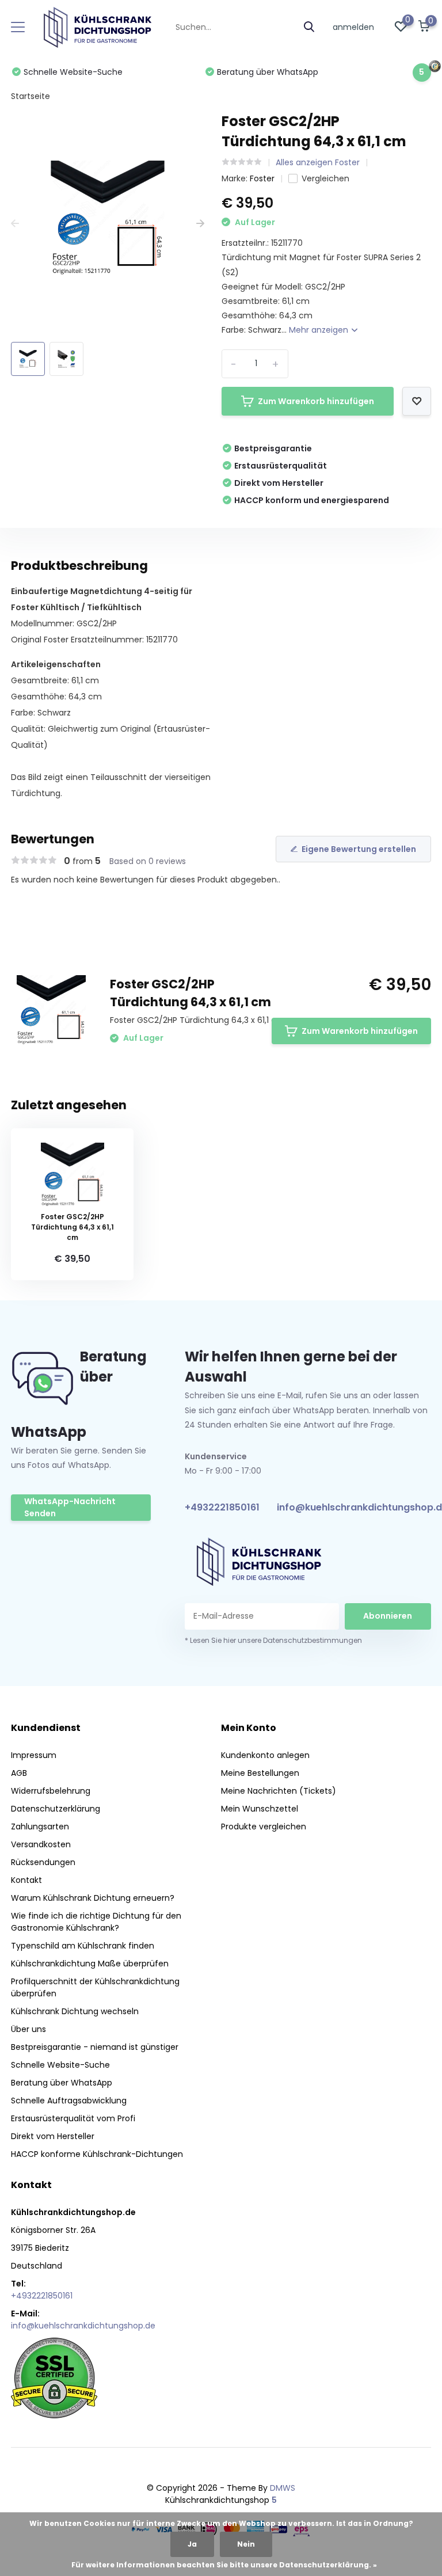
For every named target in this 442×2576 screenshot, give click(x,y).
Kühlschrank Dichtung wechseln (75, 2011)
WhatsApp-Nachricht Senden (70, 1507)
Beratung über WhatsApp (62, 2083)
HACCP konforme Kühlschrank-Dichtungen (97, 2154)
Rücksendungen (43, 1862)
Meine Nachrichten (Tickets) (279, 1791)
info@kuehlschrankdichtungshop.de (83, 2326)
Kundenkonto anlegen (265, 1755)
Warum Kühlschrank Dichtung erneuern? (93, 1898)
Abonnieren (388, 1616)
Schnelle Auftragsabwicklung (69, 2101)
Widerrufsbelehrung (51, 1791)
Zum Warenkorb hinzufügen (316, 401)
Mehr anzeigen (320, 330)
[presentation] (15, 224)
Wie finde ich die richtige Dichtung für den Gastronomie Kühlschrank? (96, 1922)
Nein (246, 2544)
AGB (19, 1773)
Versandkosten (41, 1844)
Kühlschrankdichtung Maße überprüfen (90, 1964)
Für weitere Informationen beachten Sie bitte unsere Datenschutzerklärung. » (224, 2565)
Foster (262, 178)
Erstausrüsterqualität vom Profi (73, 2118)
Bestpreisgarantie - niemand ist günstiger (95, 2047)
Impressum (34, 1755)
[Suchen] (310, 27)
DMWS (283, 2488)
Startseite (31, 96)
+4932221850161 (222, 1507)
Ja (192, 2544)
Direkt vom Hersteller (53, 2136)
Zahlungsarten (40, 1827)
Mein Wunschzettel (260, 1809)
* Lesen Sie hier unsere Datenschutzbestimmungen (273, 1640)
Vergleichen (325, 178)
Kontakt (26, 1880)
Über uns (28, 2029)
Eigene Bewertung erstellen (359, 849)
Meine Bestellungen (260, 1773)
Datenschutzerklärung (56, 1809)
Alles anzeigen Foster (318, 162)
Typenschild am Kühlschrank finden (83, 1946)
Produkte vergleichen (264, 1827)
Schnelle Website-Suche (60, 2065)
